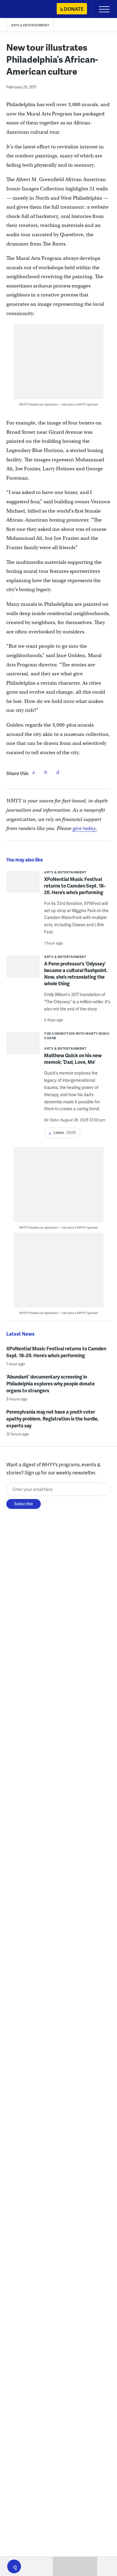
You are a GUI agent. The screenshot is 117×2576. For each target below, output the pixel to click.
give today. (85, 828)
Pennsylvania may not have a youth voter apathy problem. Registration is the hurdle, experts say (52, 1419)
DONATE (74, 9)
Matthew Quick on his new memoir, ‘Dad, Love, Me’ (73, 1059)
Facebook (34, 772)
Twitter (46, 772)
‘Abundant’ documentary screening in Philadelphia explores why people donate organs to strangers (51, 1383)
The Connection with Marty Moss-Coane (77, 1036)
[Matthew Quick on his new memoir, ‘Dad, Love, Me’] (23, 1045)
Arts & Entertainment (30, 25)
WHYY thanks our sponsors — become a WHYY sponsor (59, 404)
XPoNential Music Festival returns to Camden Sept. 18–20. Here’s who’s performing (75, 886)
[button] (14, 2566)
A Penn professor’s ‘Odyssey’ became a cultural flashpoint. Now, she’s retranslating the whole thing (76, 973)
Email (58, 772)
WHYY (22, 9)
